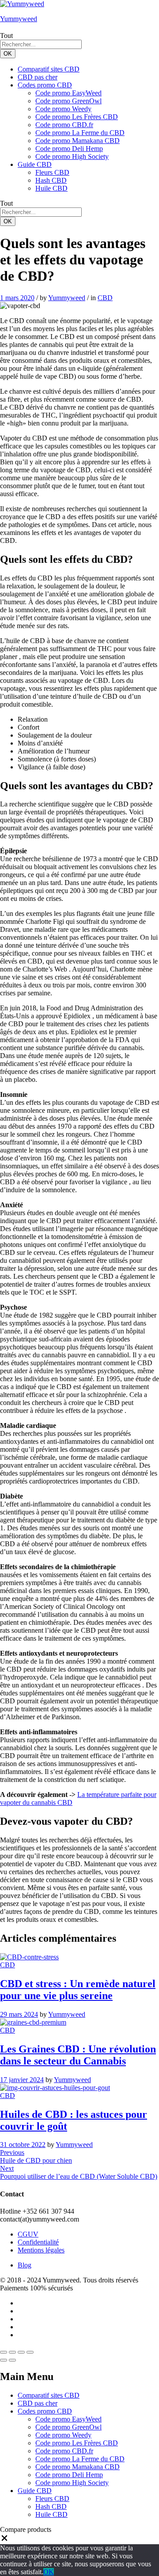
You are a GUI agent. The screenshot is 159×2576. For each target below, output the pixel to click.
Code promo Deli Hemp (69, 149)
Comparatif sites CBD (49, 69)
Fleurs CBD (52, 172)
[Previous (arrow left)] (4, 2360)
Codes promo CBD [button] (45, 85)
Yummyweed (19, 19)
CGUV (28, 2234)
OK (8, 54)
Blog (25, 2265)
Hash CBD (51, 180)
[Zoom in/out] (30, 2352)
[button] (4, 2540)
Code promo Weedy (63, 109)
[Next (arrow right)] (12, 2360)
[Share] (12, 2352)
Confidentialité (38, 2242)
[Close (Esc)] (4, 2352)
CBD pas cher (38, 77)
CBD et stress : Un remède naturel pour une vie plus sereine (78, 1990)
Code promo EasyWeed (68, 93)
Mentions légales (41, 2250)
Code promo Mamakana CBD (78, 141)
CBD (105, 298)
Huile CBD (51, 188)
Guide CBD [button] (35, 164)
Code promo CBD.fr (64, 125)
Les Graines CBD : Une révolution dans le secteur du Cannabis (78, 2055)
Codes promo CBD (45, 2411)
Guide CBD (35, 2491)
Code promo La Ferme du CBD (80, 133)
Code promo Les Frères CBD (77, 117)
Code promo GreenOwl (68, 101)
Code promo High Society (72, 156)
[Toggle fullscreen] (21, 2352)
